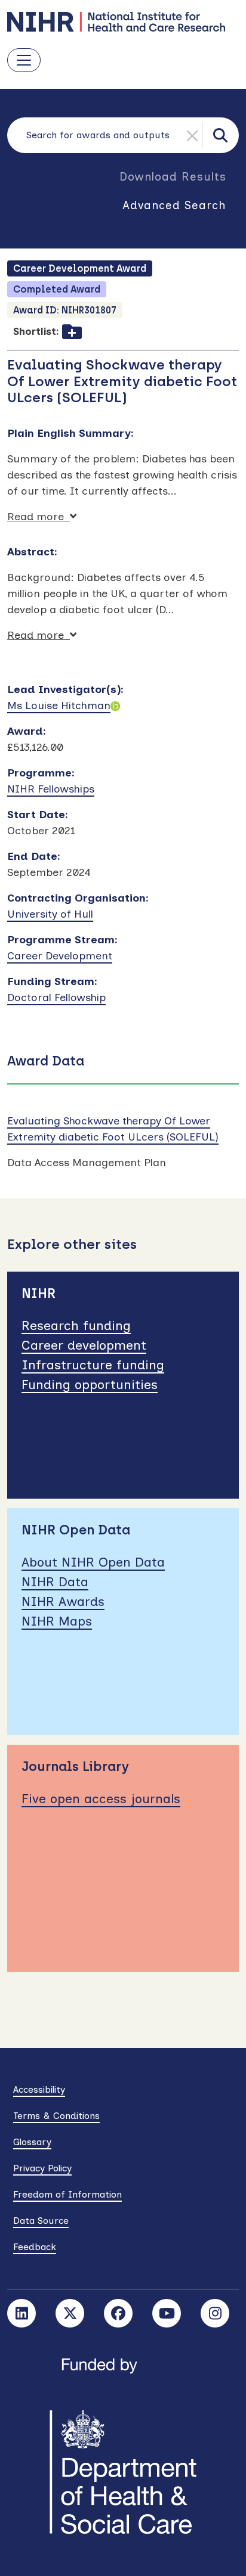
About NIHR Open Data (93, 1562)
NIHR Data (55, 1582)
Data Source (41, 2221)
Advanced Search (174, 205)
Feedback (35, 2247)
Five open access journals (101, 1799)
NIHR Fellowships (51, 789)
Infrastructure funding (93, 1365)
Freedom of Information (67, 2194)
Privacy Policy (42, 2168)
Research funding (76, 1326)
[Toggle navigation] (24, 60)
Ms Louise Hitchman (59, 706)
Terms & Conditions (56, 2116)
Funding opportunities (90, 1385)
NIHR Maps (57, 1621)
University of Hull (50, 914)
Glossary (32, 2142)
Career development (84, 1345)
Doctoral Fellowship (56, 998)
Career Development (60, 956)
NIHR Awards (63, 1601)
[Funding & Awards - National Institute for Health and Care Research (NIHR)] (123, 22)
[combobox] (123, 135)
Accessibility (39, 2089)
